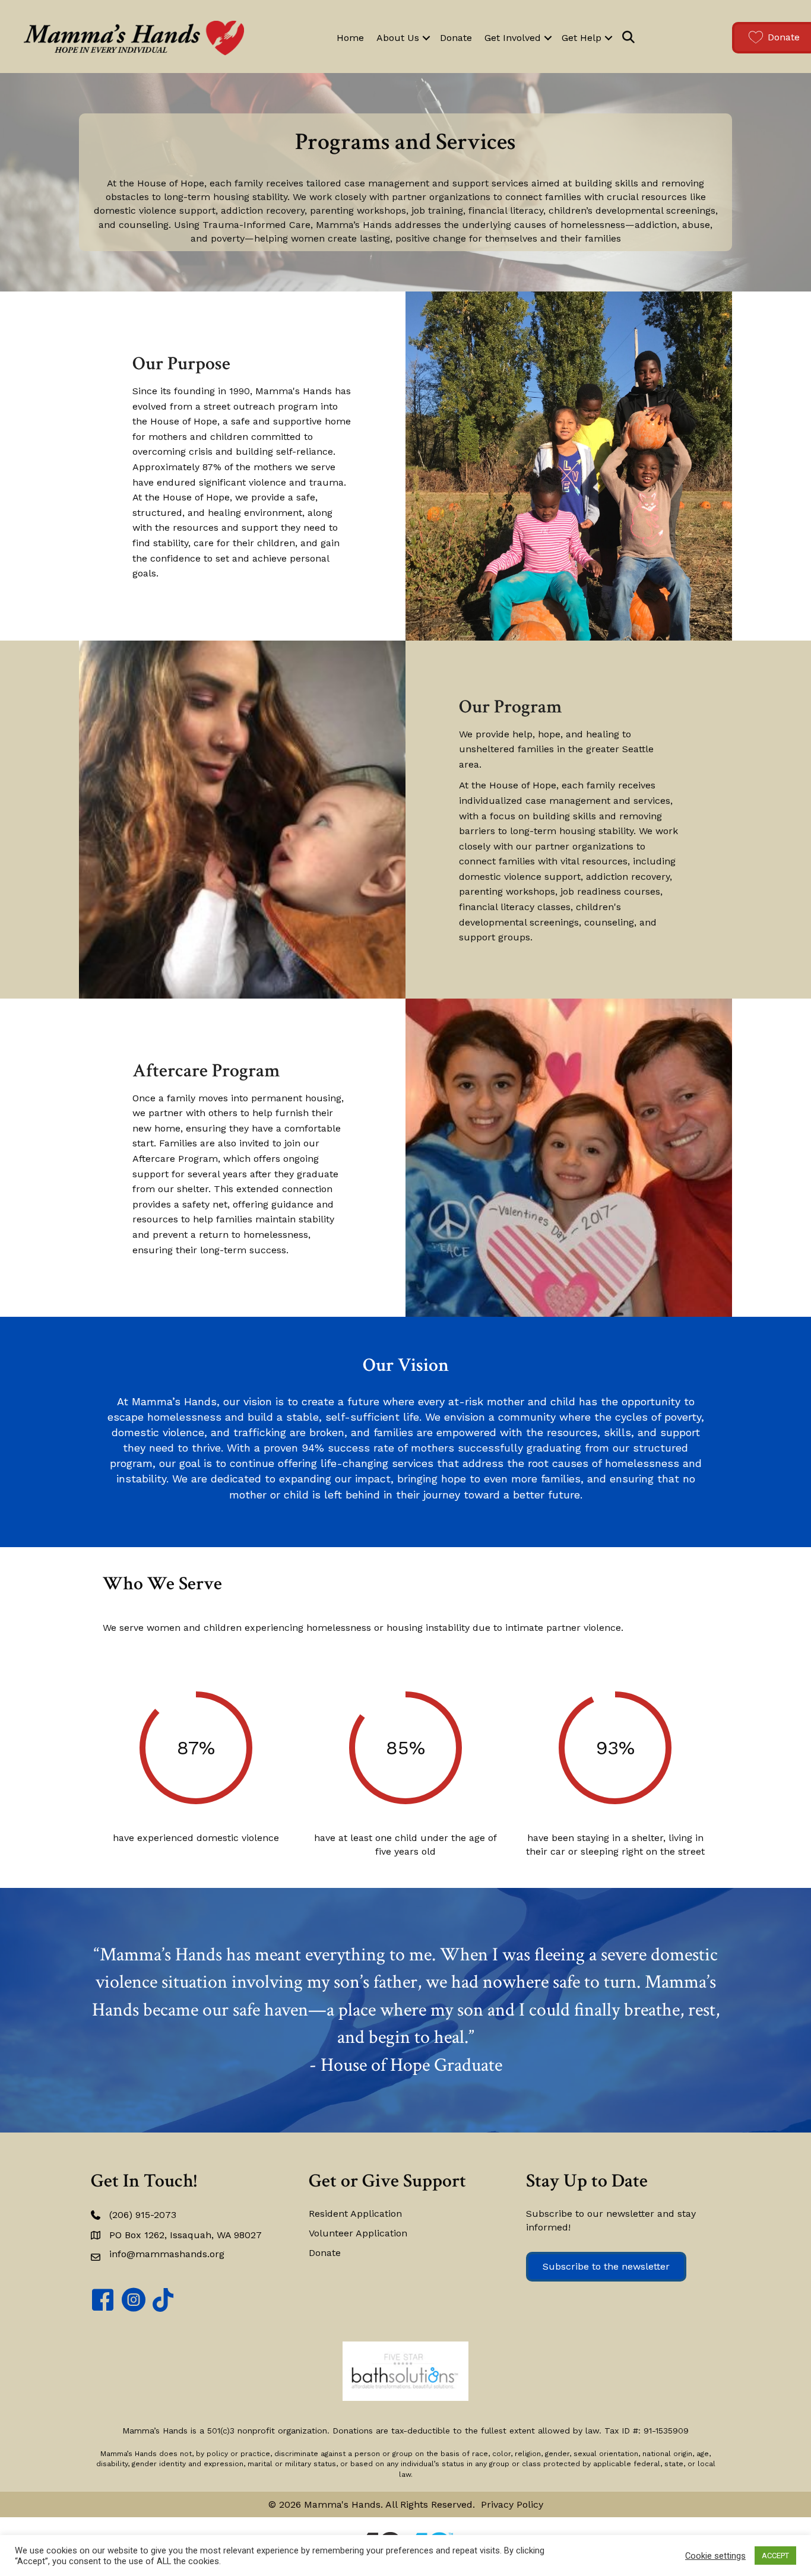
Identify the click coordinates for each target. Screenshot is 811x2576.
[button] (426, 38)
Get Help (582, 38)
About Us (398, 38)
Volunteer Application (358, 2233)
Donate (456, 38)
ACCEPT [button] (775, 2556)
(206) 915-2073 (143, 2215)
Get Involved (513, 38)
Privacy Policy (512, 2504)
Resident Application (355, 2214)
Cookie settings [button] (715, 2556)
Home (350, 38)
